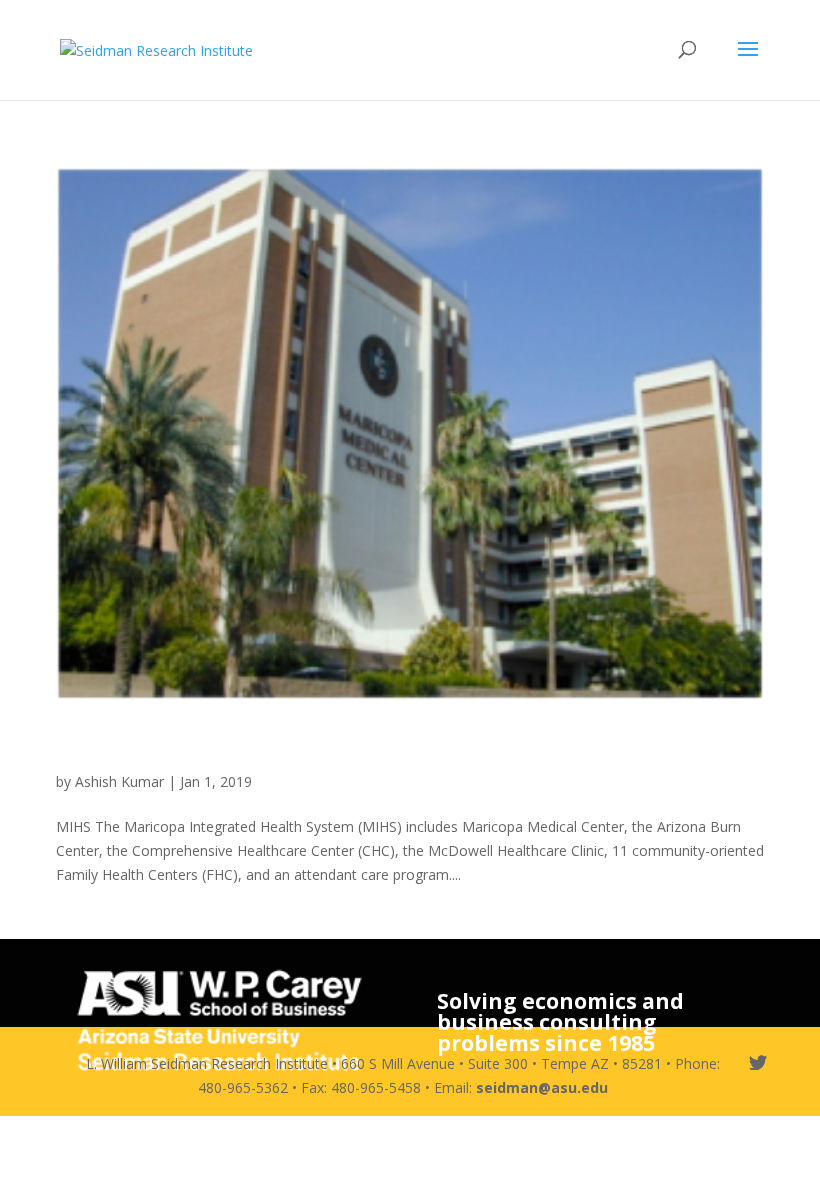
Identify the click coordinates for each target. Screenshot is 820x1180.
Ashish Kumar (119, 781)
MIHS (95, 744)
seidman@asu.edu (542, 1087)
